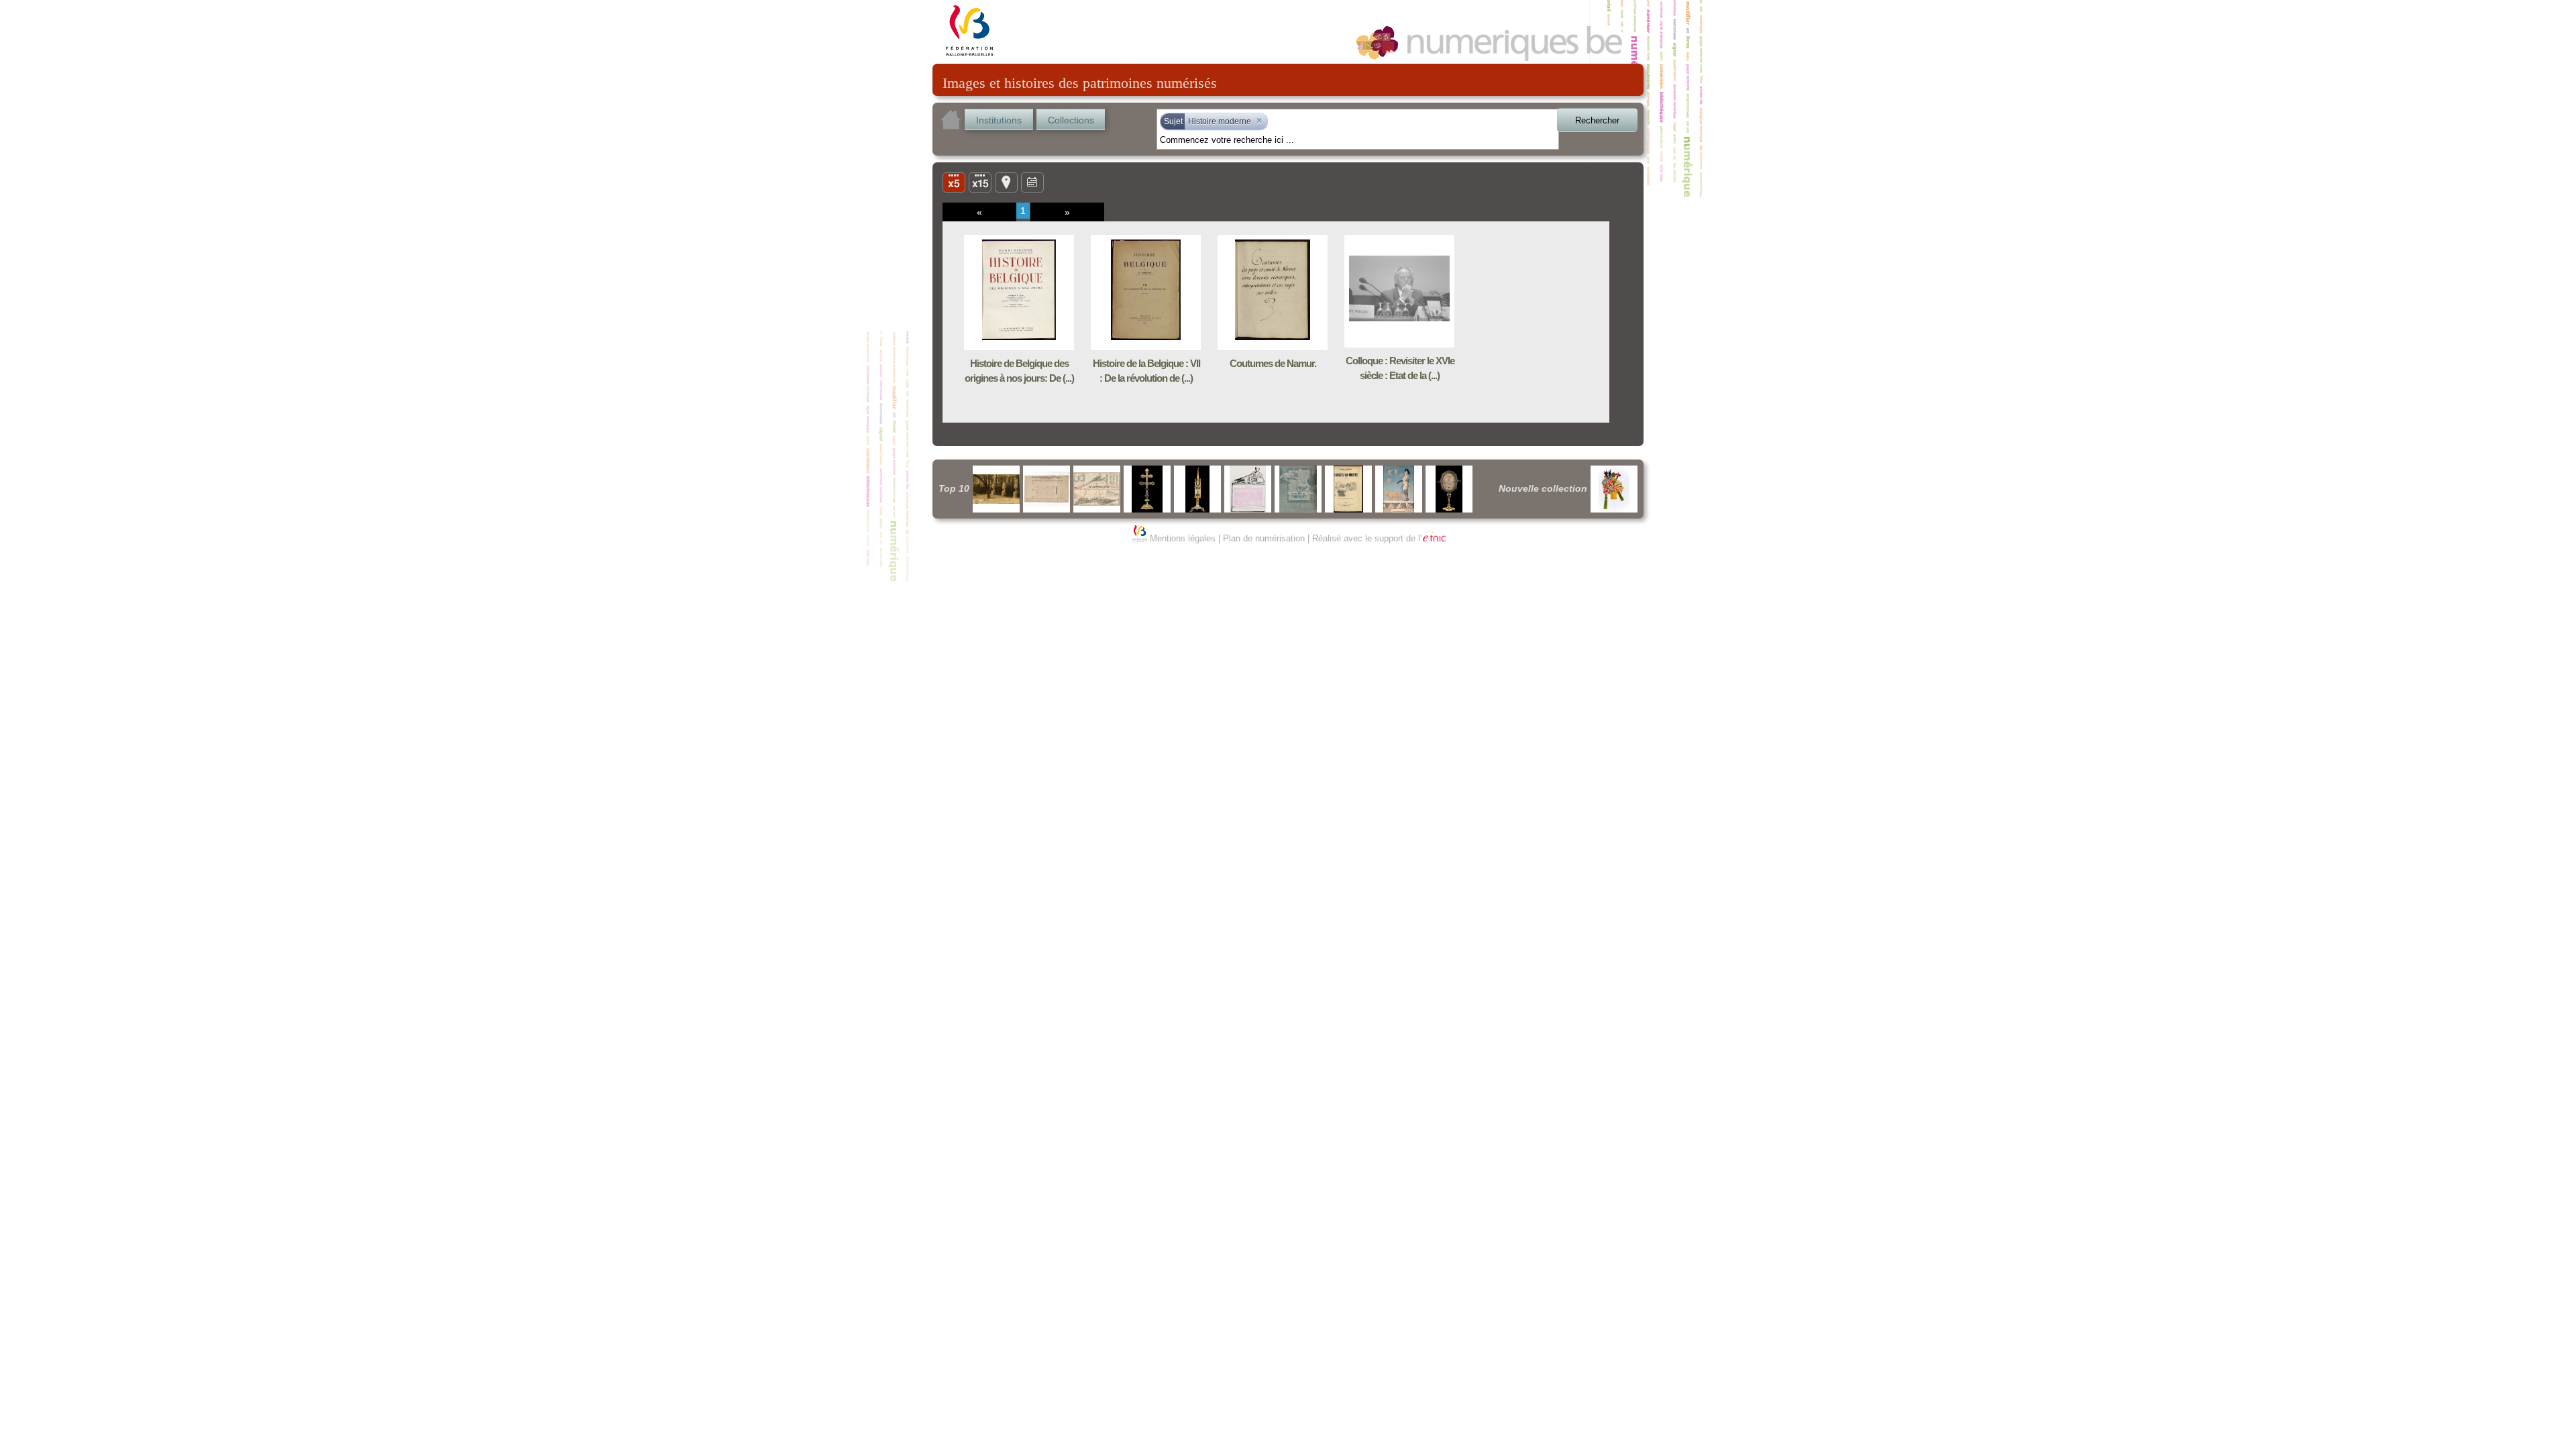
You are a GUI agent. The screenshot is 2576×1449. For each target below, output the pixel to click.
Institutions (999, 120)
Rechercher (1597, 120)
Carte (1006, 182)
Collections (1071, 120)
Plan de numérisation (1264, 538)
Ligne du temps (1032, 182)
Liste (980, 182)
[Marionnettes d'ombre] (1614, 489)
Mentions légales (1183, 538)
